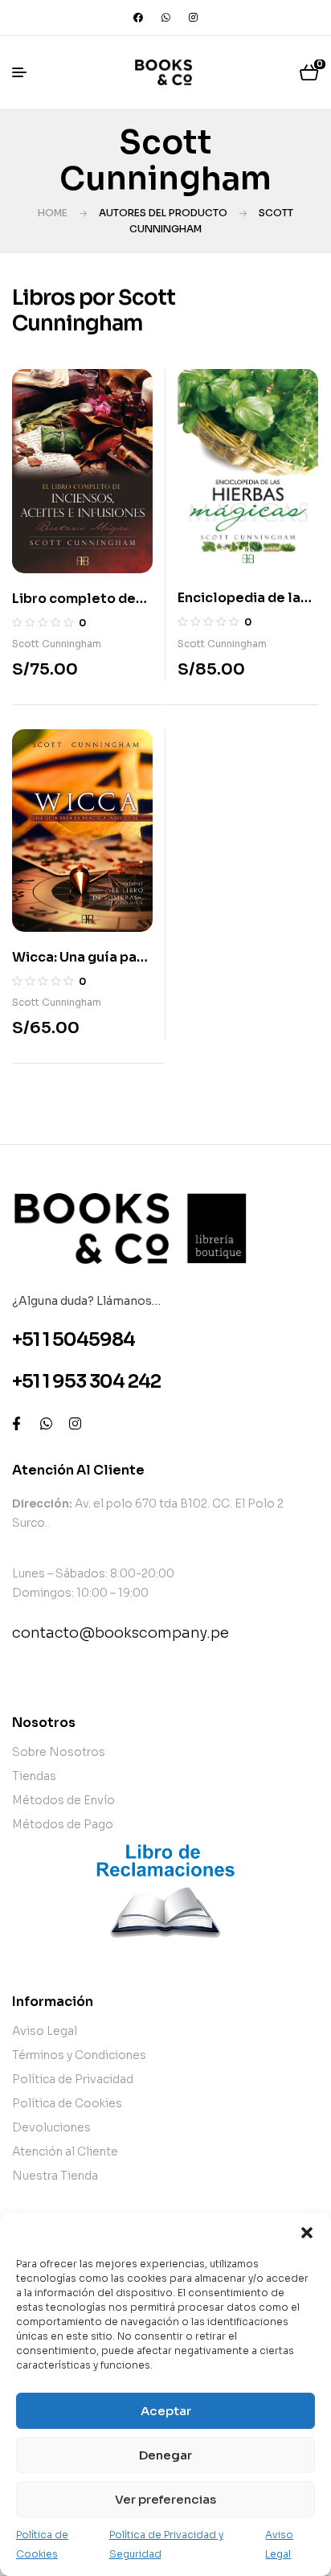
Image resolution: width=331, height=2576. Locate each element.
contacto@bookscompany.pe (121, 1633)
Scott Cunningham (57, 644)
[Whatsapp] (165, 18)
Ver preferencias (165, 2499)
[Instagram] (193, 18)
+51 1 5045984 (74, 1340)
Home (53, 213)
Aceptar (166, 2411)
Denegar (165, 2455)
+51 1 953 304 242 (86, 1382)
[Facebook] (138, 18)
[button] (307, 2233)
